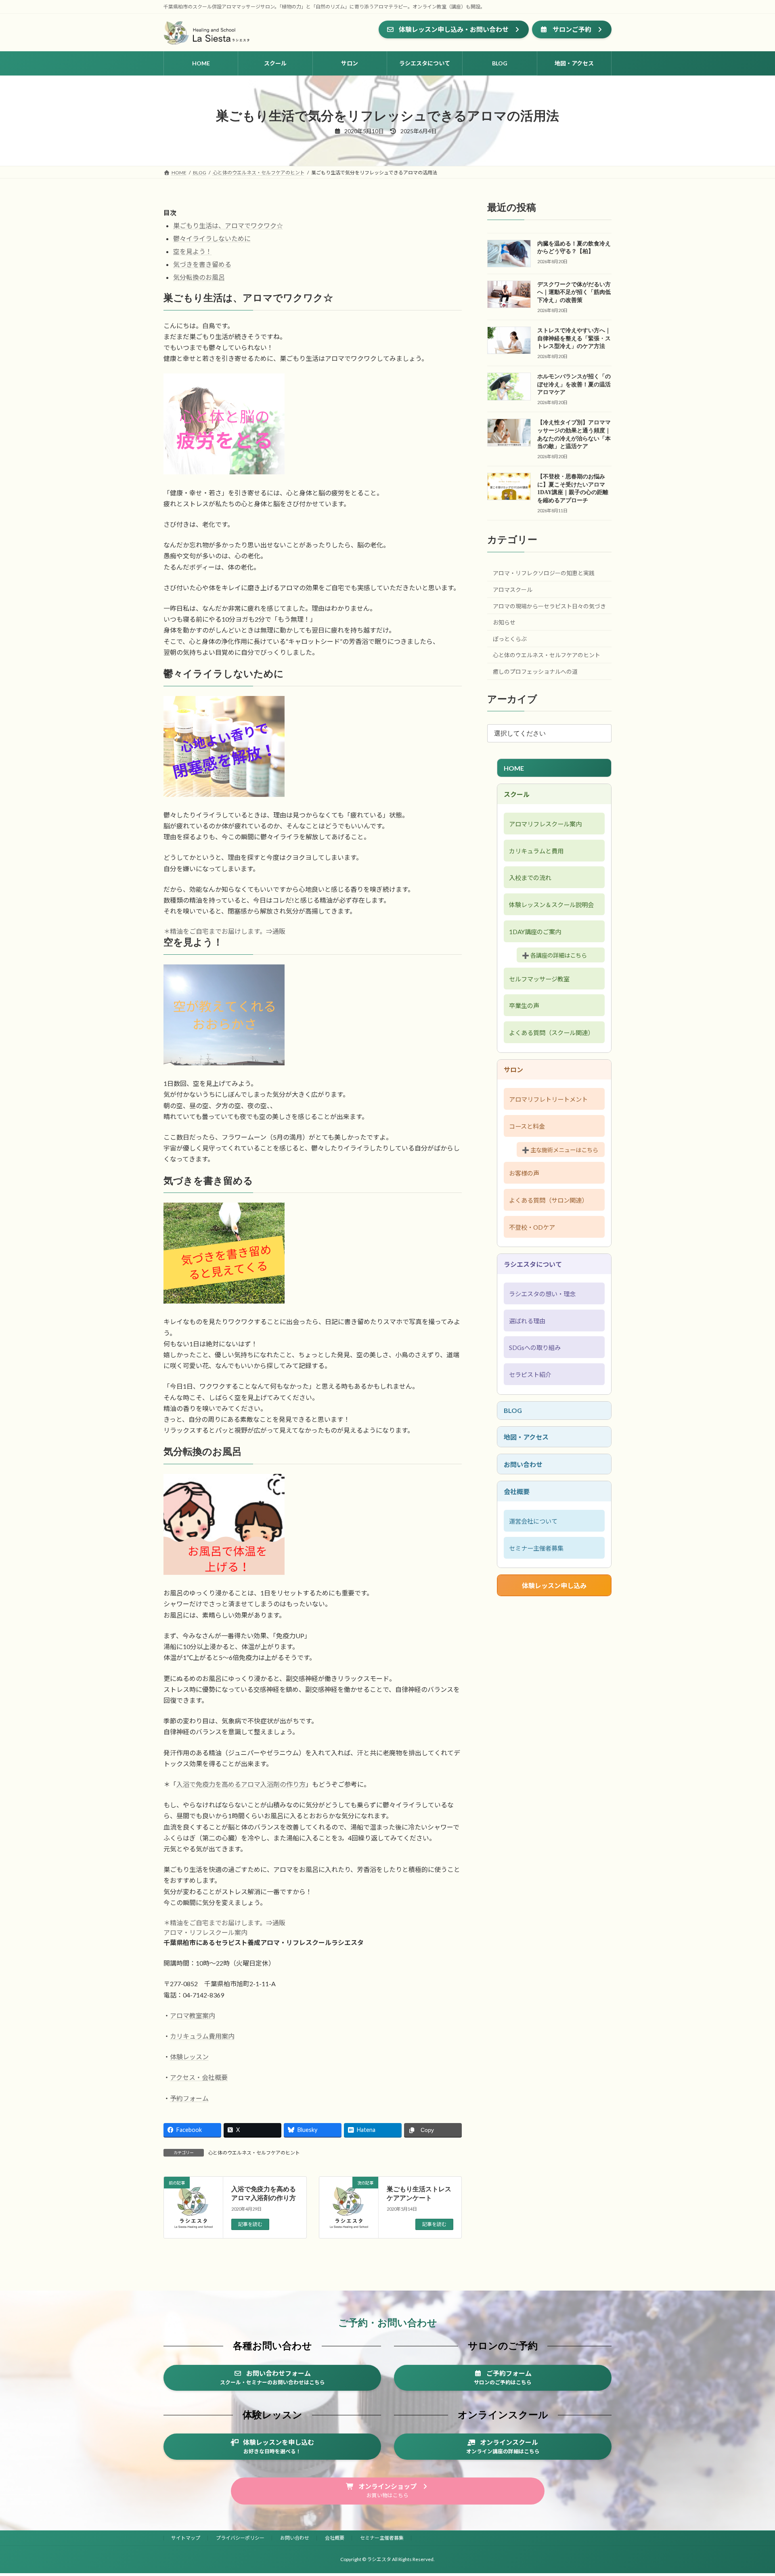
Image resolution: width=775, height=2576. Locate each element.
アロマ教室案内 (193, 2015)
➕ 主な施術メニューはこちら (560, 1150)
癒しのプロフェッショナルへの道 (535, 672)
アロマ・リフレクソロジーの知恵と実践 (544, 573)
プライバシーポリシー (240, 2538)
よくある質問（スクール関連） (551, 1033)
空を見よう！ (193, 251)
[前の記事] (193, 2214)
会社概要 (517, 1491)
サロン (513, 1070)
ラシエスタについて (533, 1264)
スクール (517, 794)
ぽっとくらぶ (510, 639)
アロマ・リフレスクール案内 (205, 1932)
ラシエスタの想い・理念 (542, 1294)
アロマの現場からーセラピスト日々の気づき (549, 606)
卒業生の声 (524, 1006)
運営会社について (533, 1521)
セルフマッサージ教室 (539, 979)
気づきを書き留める (202, 264)
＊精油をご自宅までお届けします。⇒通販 (224, 931)
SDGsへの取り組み (535, 1348)
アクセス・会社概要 (199, 2077)
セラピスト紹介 (530, 1375)
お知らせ (504, 622)
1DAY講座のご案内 (535, 932)
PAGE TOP (750, 2491)
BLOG (513, 1410)
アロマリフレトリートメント (548, 1099)
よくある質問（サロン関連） (548, 1200)
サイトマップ (186, 2538)
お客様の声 (524, 1173)
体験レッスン (189, 2057)
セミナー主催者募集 (536, 1548)
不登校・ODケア (532, 1227)
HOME (514, 768)
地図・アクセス (526, 1437)
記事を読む (250, 2225)
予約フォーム (189, 2098)
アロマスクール (513, 590)
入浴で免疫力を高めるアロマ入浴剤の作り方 (241, 1784)
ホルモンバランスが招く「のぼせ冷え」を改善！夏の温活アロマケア (574, 384)
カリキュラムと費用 (536, 851)
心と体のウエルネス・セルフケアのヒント (254, 2153)
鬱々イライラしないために (212, 238)
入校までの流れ (530, 878)
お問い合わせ (523, 1464)
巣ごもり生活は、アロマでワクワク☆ (228, 225)
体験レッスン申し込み (554, 1586)
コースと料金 (527, 1126)
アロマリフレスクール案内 (545, 824)
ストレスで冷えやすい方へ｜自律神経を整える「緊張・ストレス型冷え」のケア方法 (574, 338)
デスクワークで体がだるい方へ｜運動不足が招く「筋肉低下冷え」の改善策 (574, 292)
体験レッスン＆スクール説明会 (551, 905)
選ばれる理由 (527, 1321)
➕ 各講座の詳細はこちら (554, 955)
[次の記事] (349, 2214)
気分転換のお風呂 (199, 277)
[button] (454, 29)
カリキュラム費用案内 (202, 2036)
